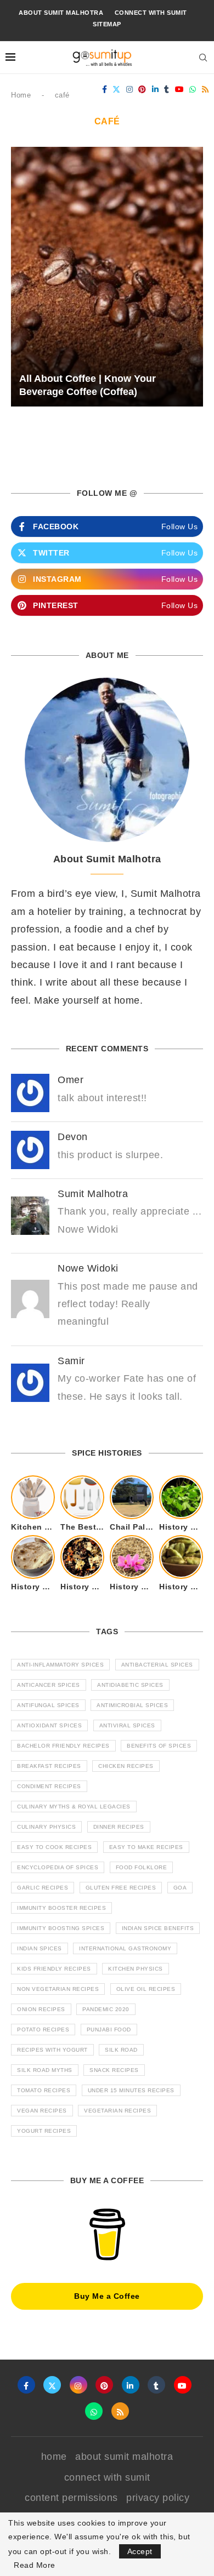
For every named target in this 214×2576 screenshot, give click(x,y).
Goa (180, 1888)
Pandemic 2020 (106, 2009)
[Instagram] (130, 89)
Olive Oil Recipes (146, 1989)
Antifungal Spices (48, 1705)
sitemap (107, 24)
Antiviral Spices (127, 1725)
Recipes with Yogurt (52, 2050)
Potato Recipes (43, 2030)
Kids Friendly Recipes (54, 1969)
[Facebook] (105, 89)
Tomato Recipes (44, 2090)
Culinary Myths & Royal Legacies (74, 1807)
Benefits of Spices (159, 1746)
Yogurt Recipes (44, 2131)
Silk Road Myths (45, 2070)
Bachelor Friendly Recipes (63, 1746)
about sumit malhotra (61, 13)
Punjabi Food (109, 2030)
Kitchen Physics (136, 1969)
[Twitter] (117, 89)
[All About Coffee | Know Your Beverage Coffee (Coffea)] (107, 277)
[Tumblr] (167, 89)
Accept (140, 2551)
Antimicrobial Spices (132, 1705)
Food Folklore (142, 1867)
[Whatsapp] (193, 89)
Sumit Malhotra (93, 1194)
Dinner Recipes (119, 1827)
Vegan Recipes (42, 2111)
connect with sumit (151, 13)
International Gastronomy (125, 1948)
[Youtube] (180, 89)
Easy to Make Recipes (146, 1847)
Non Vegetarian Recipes (58, 1989)
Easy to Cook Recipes (54, 1847)
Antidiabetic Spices (130, 1685)
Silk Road (121, 2050)
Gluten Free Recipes (121, 1888)
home (54, 2457)
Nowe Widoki (88, 1268)
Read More (35, 2565)
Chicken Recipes (126, 1766)
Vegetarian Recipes (117, 2111)
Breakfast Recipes (49, 1766)
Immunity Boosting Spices (61, 1928)
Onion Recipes (41, 2009)
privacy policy (158, 2498)
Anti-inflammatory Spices (60, 1665)
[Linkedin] (156, 89)
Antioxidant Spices (49, 1725)
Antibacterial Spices (157, 1665)
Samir (71, 1361)
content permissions (71, 2498)
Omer (71, 1080)
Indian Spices (40, 1948)
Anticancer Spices (49, 1685)
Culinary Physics (46, 1827)
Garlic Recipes (43, 1888)
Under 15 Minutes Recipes (131, 2090)
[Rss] (205, 89)
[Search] (203, 58)
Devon (73, 1137)
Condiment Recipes (49, 1786)
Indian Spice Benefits (158, 1928)
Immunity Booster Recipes (61, 1908)
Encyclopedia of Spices (58, 1867)
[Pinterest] (142, 89)
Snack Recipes (114, 2070)
